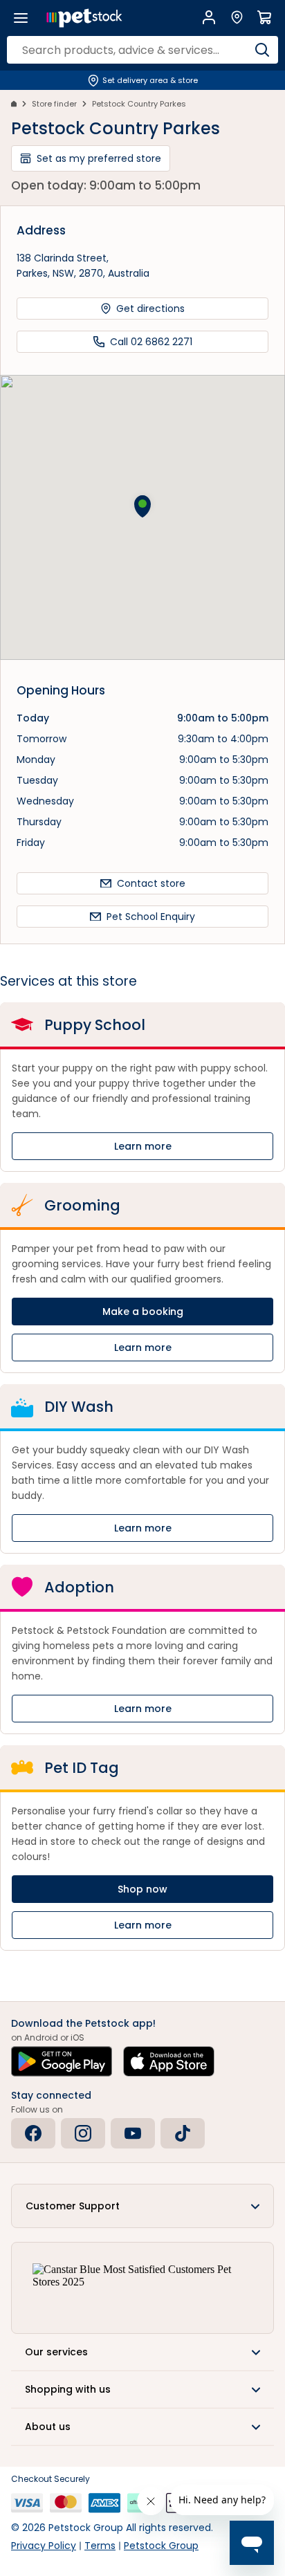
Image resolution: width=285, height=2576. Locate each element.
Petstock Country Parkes (139, 104)
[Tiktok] (183, 2133)
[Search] (262, 50)
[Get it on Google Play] (62, 2061)
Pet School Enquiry (151, 917)
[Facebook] (33, 2133)
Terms (100, 2546)
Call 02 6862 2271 (151, 342)
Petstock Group (161, 2546)
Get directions (150, 309)
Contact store (151, 883)
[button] (142, 506)
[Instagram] (83, 2133)
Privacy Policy (44, 2546)
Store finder (54, 104)
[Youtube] (133, 2133)
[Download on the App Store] (169, 2061)
